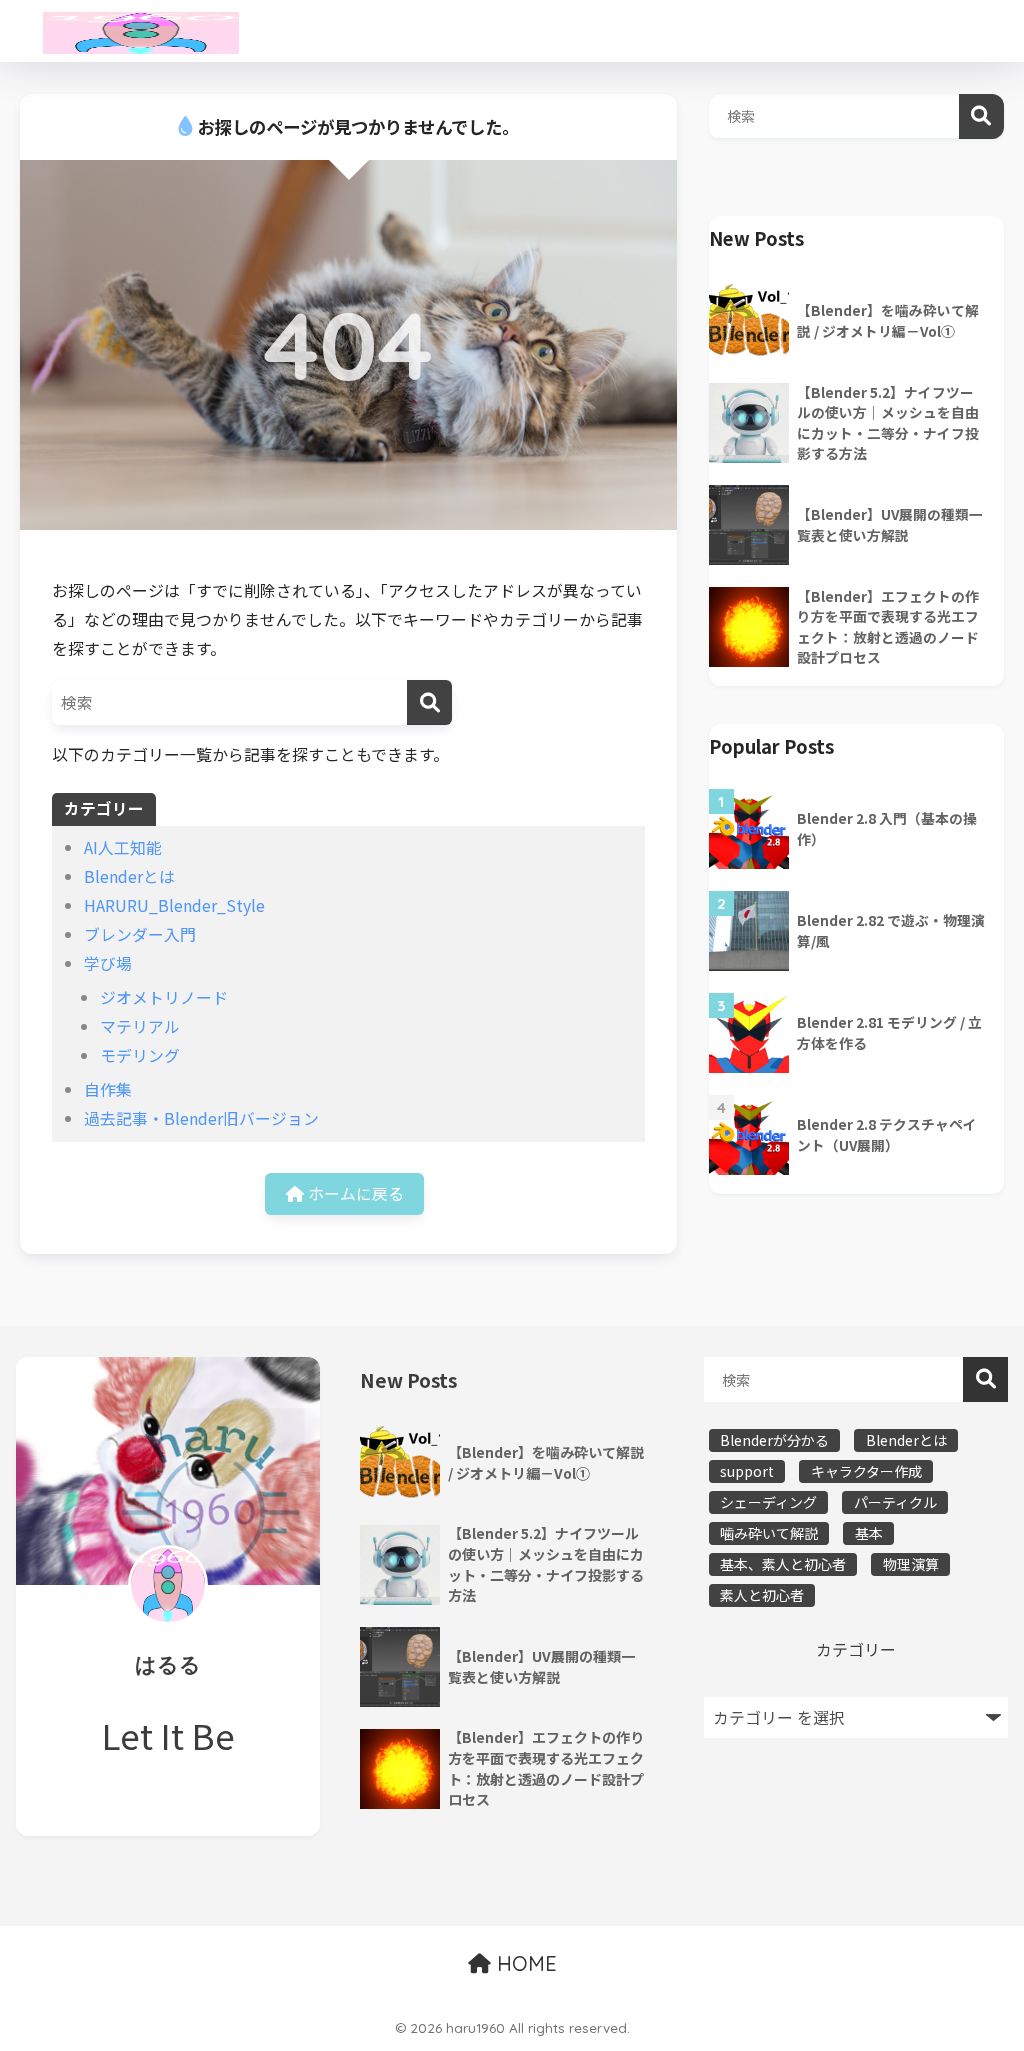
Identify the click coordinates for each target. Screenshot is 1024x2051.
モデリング (140, 1055)
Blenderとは (129, 876)
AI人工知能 (123, 847)
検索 (981, 116)
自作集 (108, 1089)
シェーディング (768, 1502)
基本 (869, 1533)
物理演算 (911, 1564)
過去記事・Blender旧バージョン (201, 1118)
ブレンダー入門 (140, 934)
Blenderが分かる (774, 1440)
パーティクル (895, 1502)
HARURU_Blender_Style (174, 905)
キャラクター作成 (866, 1471)
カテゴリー (856, 1649)
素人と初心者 (762, 1595)
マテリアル (140, 1026)
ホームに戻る (354, 1193)
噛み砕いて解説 (769, 1533)
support (747, 1471)
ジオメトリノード (164, 997)
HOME (524, 1963)
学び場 (108, 963)
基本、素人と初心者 (783, 1564)
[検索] (429, 702)
